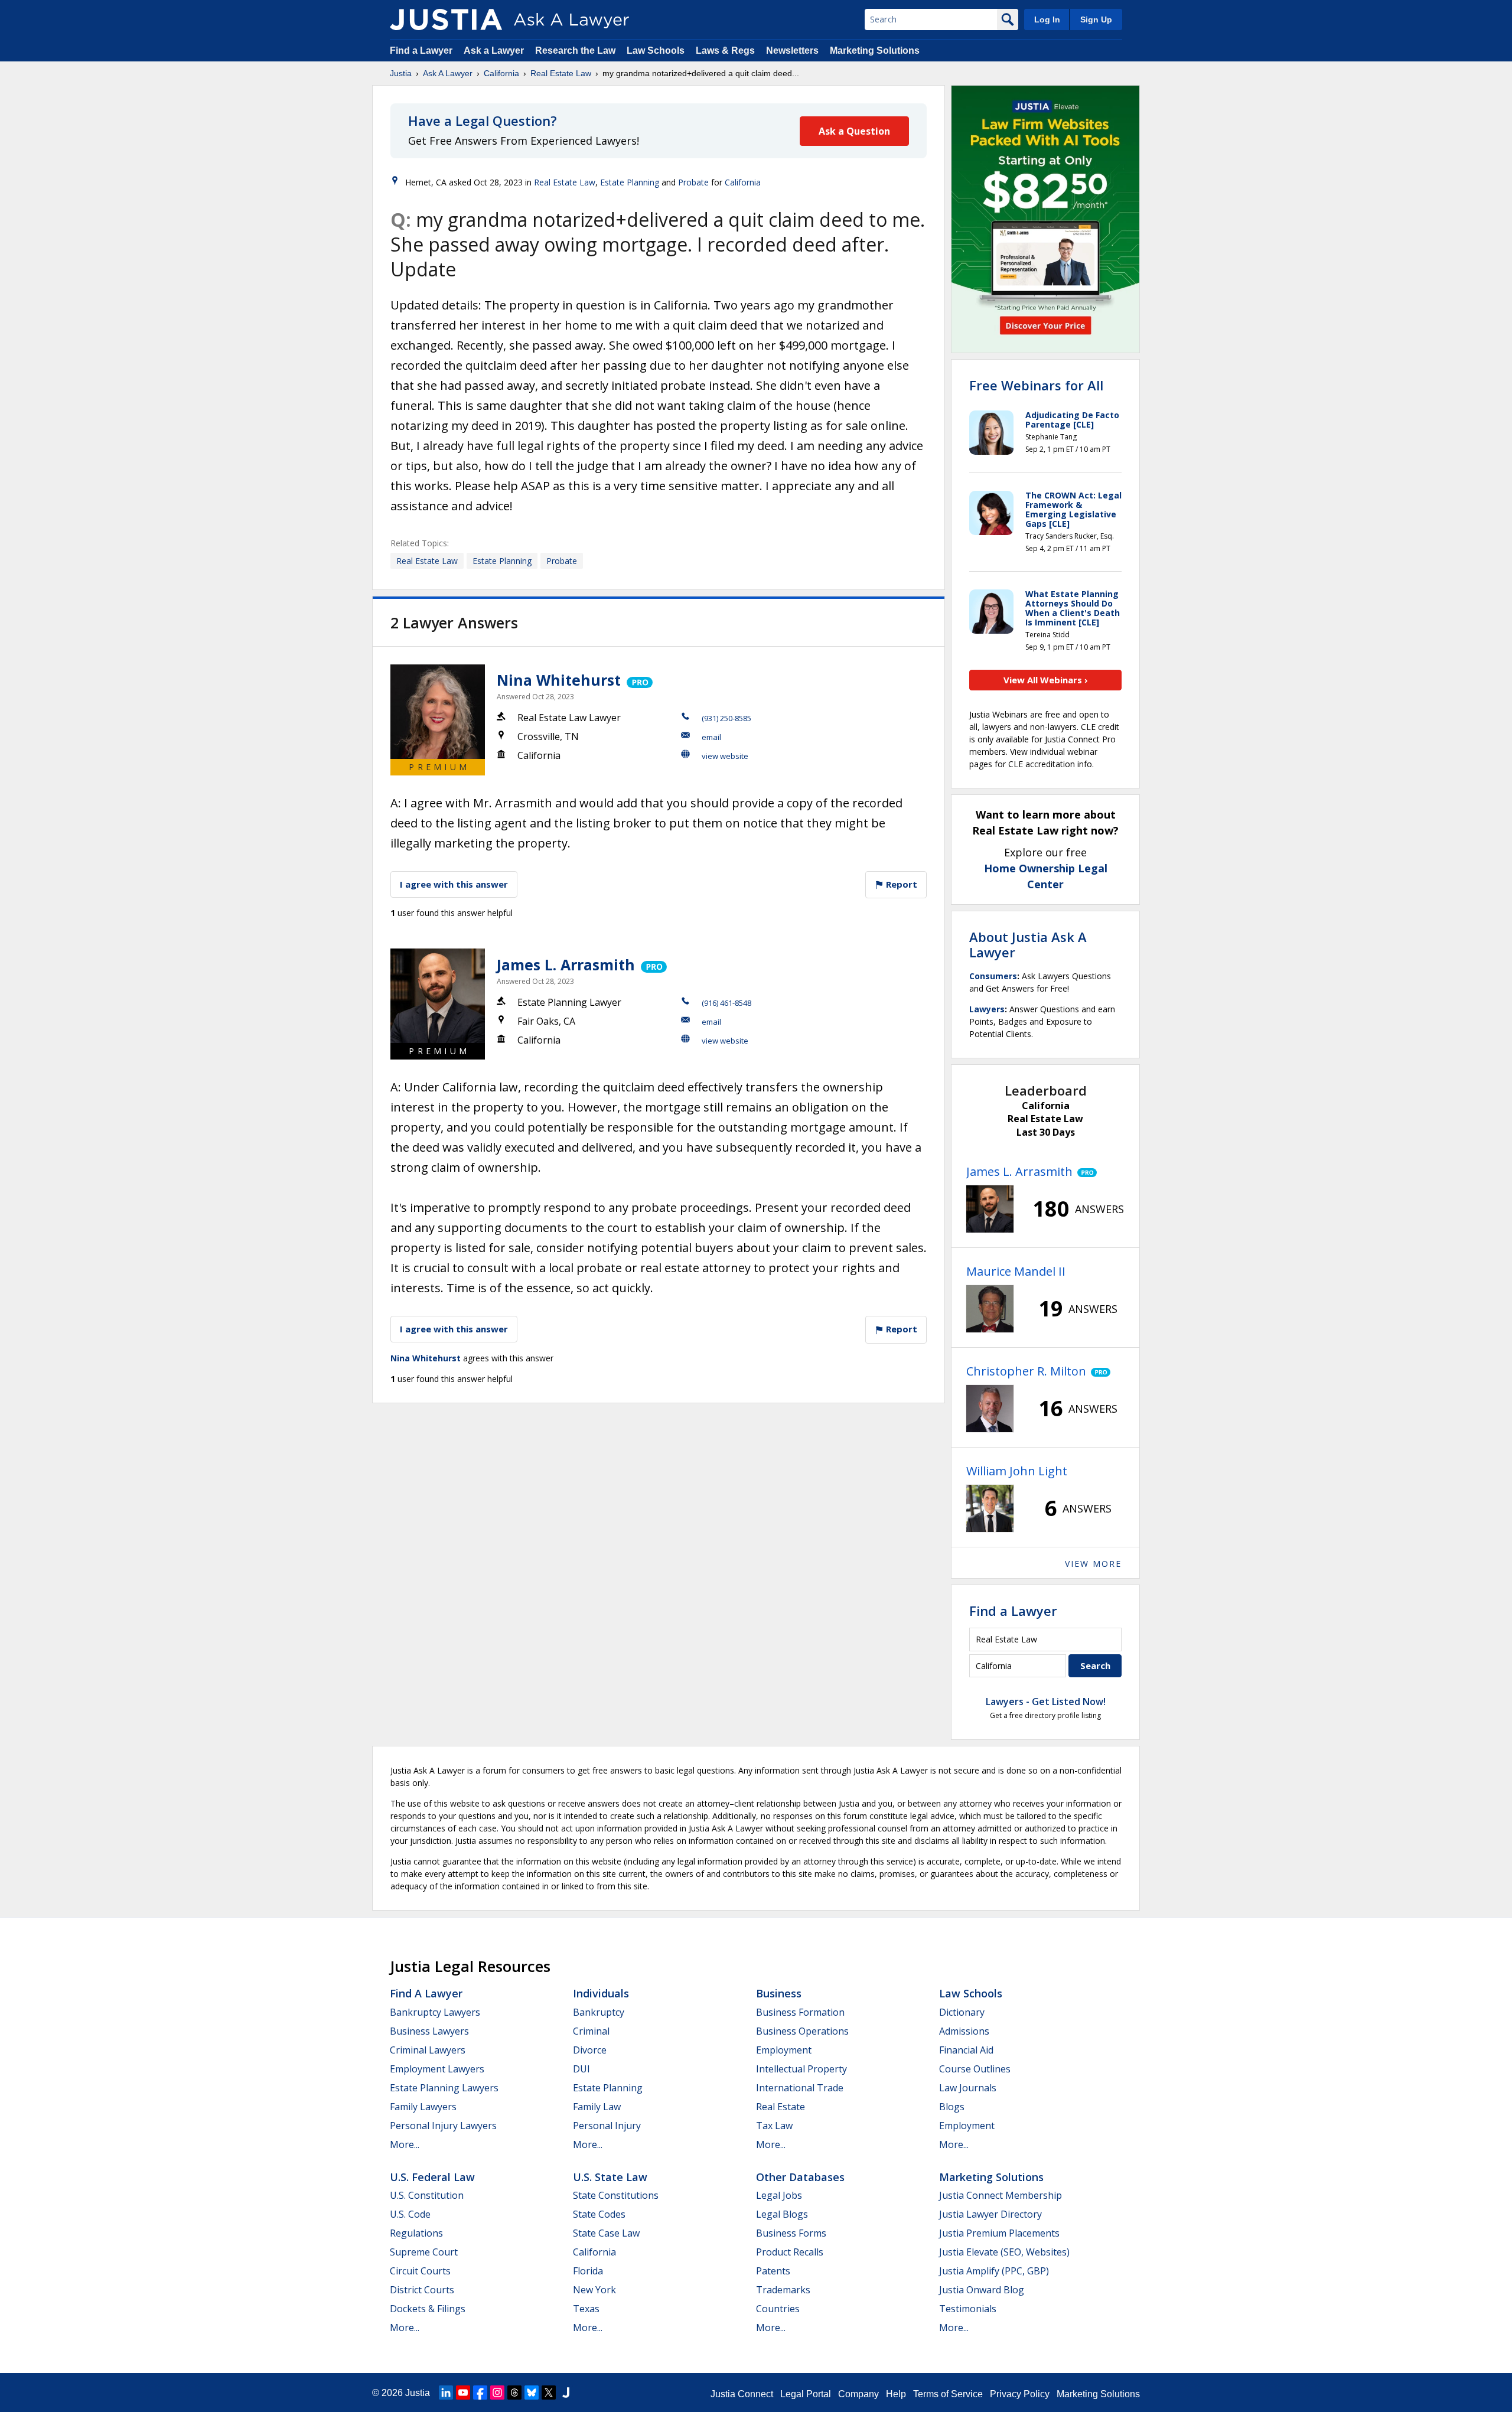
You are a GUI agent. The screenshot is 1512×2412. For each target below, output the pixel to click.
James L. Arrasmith (566, 964)
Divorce (590, 2050)
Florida (588, 2271)
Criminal (591, 2031)
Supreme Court (424, 2252)
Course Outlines (975, 2069)
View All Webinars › (1046, 680)
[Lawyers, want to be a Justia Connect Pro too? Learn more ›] (639, 680)
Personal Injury (607, 2126)
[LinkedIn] (446, 2393)
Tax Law (774, 2126)
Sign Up (1096, 19)
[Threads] (514, 2393)
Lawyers (987, 1009)
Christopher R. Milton (1026, 1371)
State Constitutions (616, 2195)
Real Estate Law (561, 73)
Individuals (601, 1993)
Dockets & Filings (428, 2309)
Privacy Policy (1020, 2394)
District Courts (422, 2290)
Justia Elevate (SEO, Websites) (1004, 2252)
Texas (586, 2309)
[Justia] (446, 19)
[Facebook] (480, 2393)
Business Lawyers (429, 2031)
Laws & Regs (725, 50)
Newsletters (792, 50)
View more (1093, 1564)
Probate (693, 182)
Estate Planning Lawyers (444, 2088)
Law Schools (656, 50)
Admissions (964, 2031)
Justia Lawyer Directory (990, 2214)
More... (405, 2144)
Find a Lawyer (421, 50)
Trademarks (783, 2290)
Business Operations (802, 2031)
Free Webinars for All (1036, 385)
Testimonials (968, 2309)
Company (858, 2394)
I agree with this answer (454, 884)
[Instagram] (497, 2393)
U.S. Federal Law (432, 2177)
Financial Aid (966, 2050)
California (501, 73)
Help (896, 2394)
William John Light (1017, 1471)
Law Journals (968, 2088)
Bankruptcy (599, 2012)
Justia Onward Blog (982, 2290)
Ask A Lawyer (448, 73)
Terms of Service (948, 2394)
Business (779, 1993)
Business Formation (800, 2012)
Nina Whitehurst (559, 680)
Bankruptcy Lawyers (435, 2012)
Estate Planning (630, 182)
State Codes (599, 2214)
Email (711, 737)
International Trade (800, 2088)
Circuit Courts (420, 2271)
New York (594, 2290)
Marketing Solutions (875, 50)
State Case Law (606, 2233)
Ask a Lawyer (495, 50)
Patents (773, 2271)
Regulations (416, 2233)
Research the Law (575, 50)
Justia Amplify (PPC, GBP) (994, 2271)
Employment (784, 2050)
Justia (401, 73)
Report (900, 884)
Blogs (952, 2107)
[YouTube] (463, 2393)
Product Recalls (790, 2252)
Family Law (597, 2107)
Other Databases (800, 2177)
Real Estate (781, 2107)
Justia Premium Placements (999, 2233)
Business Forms (791, 2233)
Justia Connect (742, 2394)
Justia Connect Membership (1001, 2195)
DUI (581, 2069)
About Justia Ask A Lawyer (1028, 944)
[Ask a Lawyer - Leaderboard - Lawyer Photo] (990, 1209)
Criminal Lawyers (428, 2050)
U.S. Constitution (427, 2195)
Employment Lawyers (437, 2069)
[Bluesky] (532, 2393)
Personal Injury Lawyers (443, 2126)
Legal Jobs (779, 2195)
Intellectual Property (801, 2069)
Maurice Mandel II (1016, 1271)
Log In (1047, 19)
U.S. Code (410, 2214)
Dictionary (962, 2012)
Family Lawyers (423, 2107)
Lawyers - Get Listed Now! (1046, 1702)
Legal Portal (806, 2394)
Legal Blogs (782, 2214)
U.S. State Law (610, 2177)
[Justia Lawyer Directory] (566, 2393)
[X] (549, 2393)
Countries (778, 2309)
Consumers (993, 976)
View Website (725, 756)
